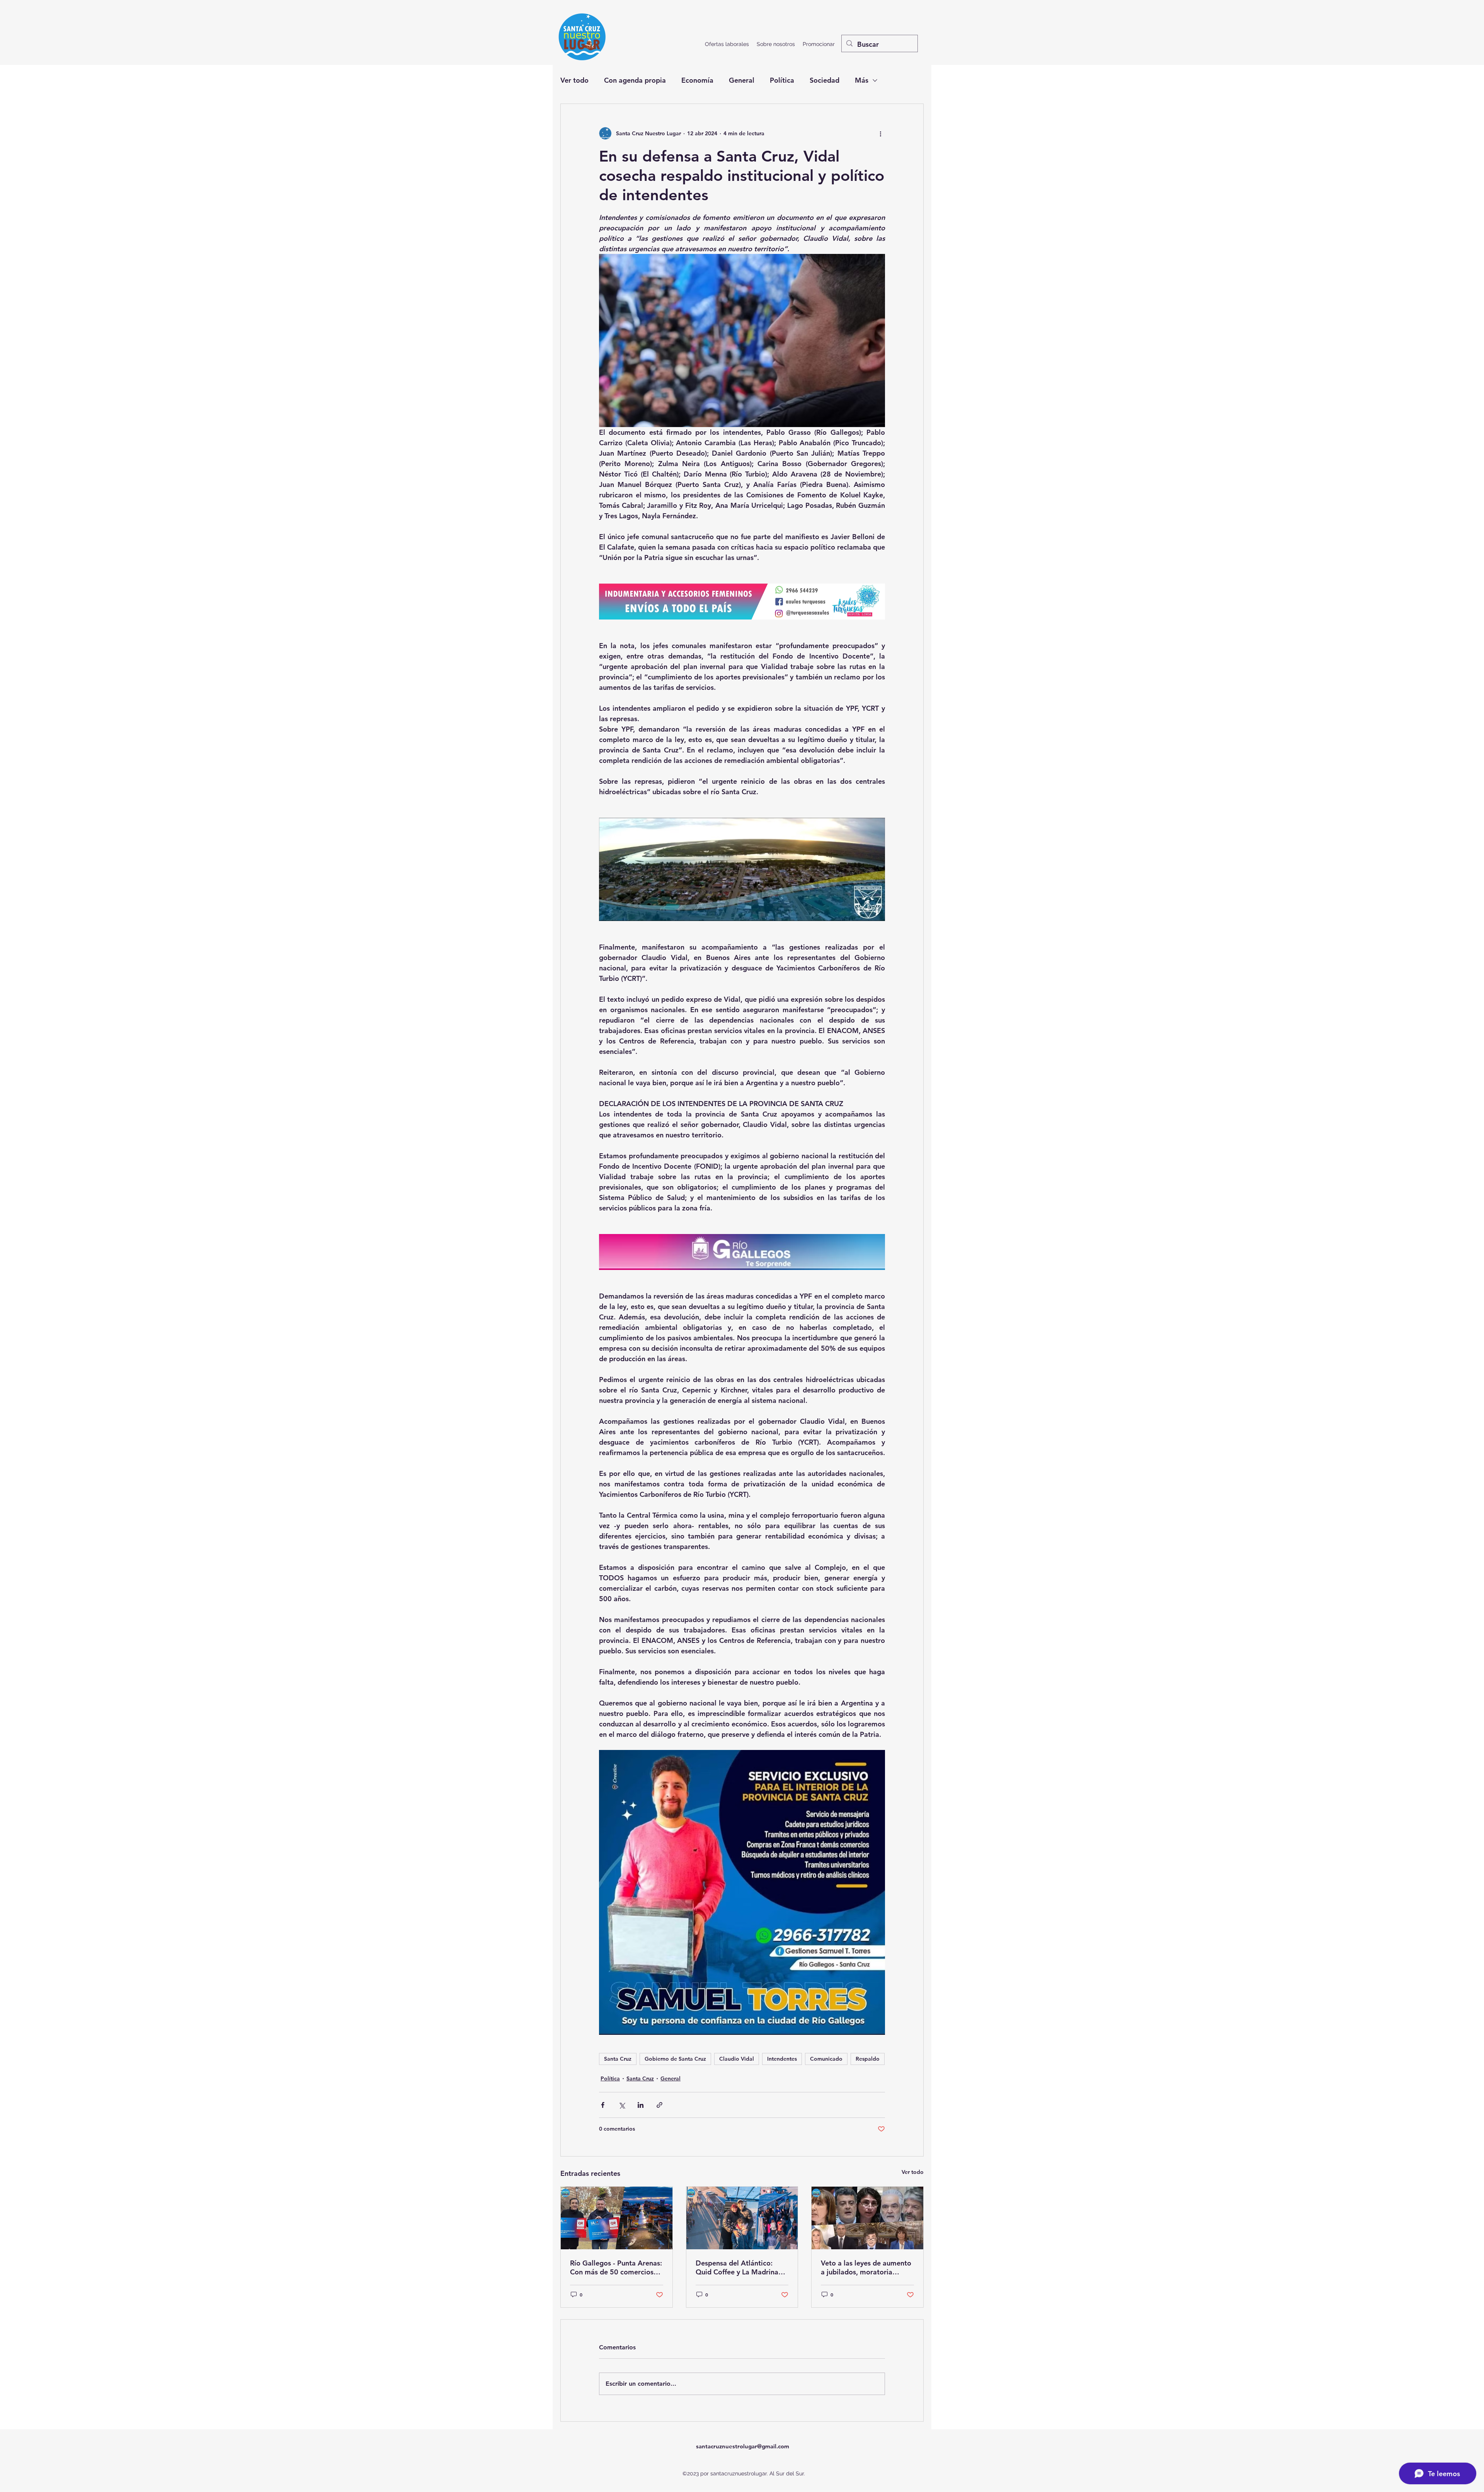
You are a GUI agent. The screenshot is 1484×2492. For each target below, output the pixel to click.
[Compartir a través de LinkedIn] (641, 2105)
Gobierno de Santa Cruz (675, 2059)
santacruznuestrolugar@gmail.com (743, 2446)
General (742, 80)
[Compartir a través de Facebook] (603, 2105)
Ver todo (574, 80)
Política (782, 80)
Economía (697, 80)
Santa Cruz (618, 2059)
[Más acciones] (880, 133)
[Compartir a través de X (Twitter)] (622, 2105)
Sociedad (825, 80)
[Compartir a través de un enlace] (659, 2105)
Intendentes (782, 2059)
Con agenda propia (635, 80)
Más (862, 80)
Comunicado (826, 2059)
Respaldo (868, 2059)
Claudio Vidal (737, 2059)
